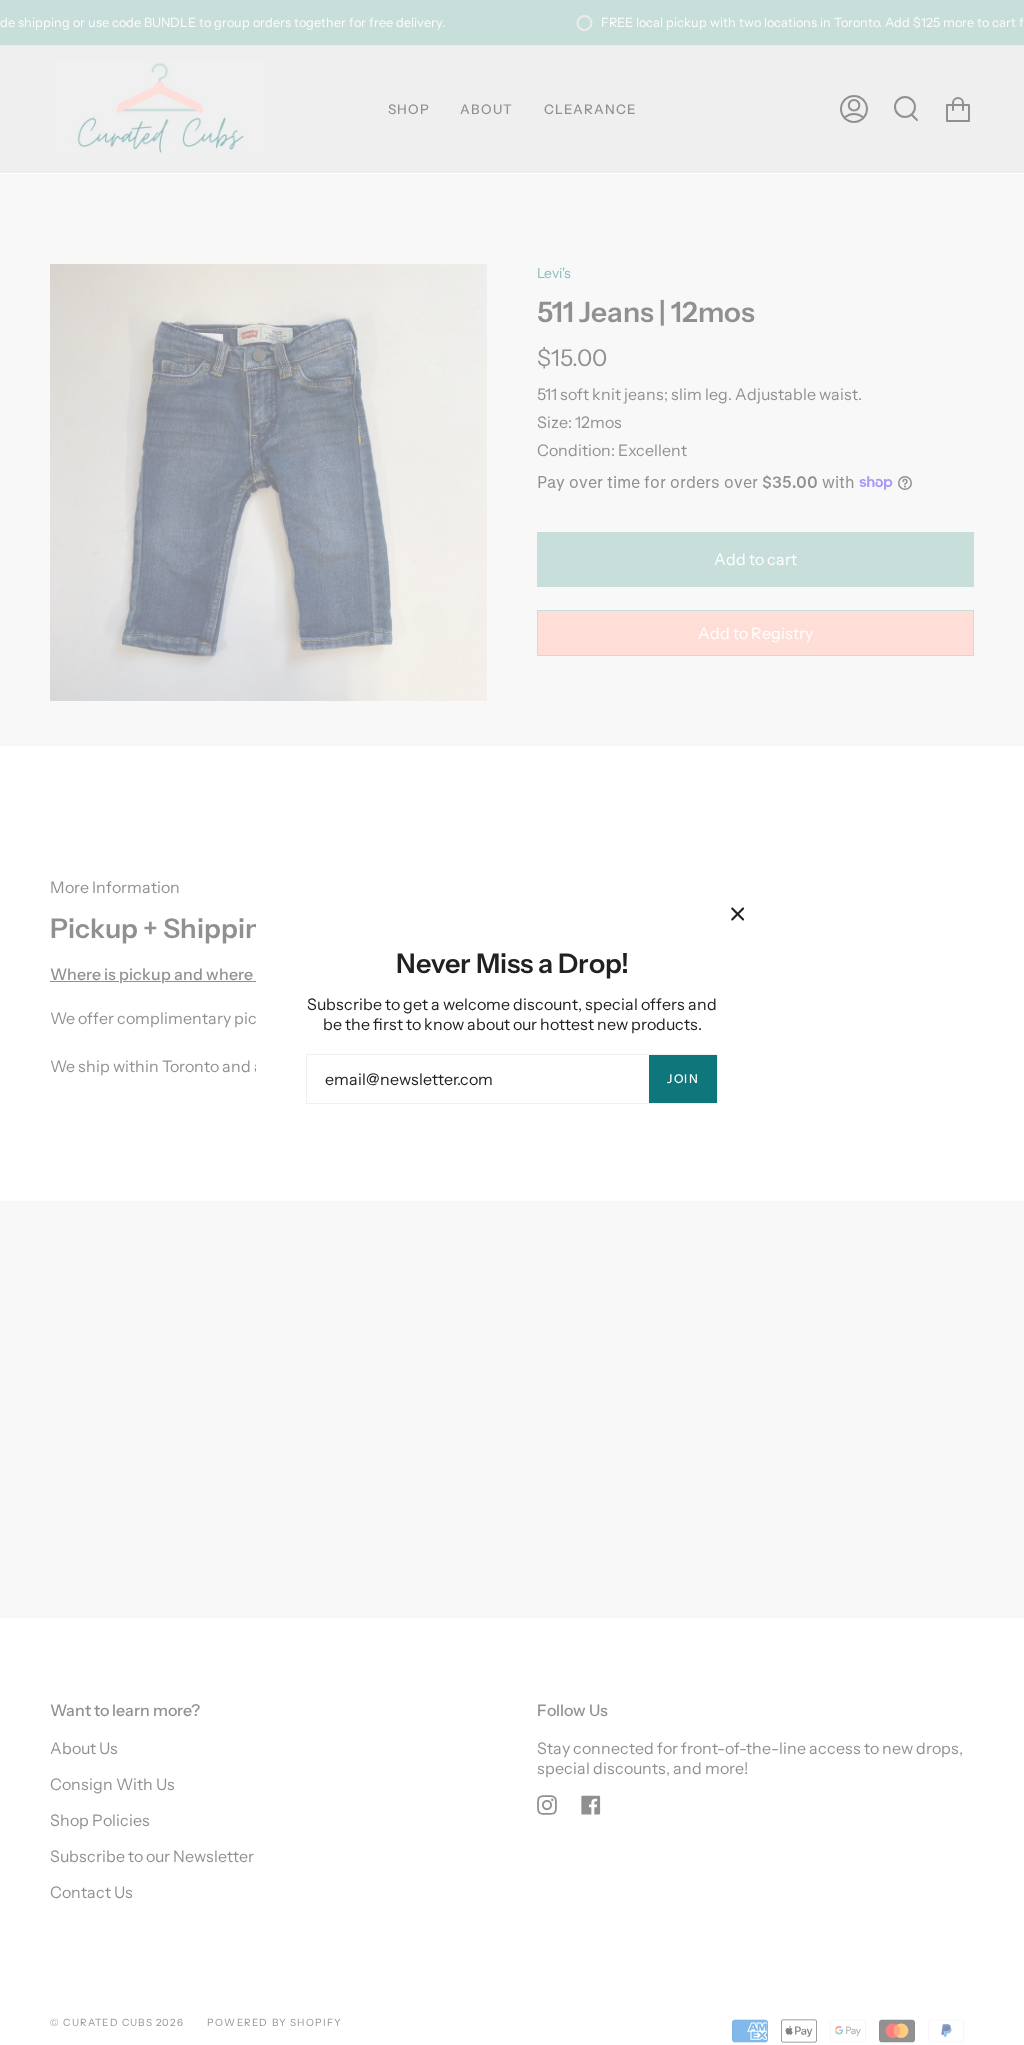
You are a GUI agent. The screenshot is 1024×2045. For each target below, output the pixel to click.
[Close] (738, 914)
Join (683, 1078)
